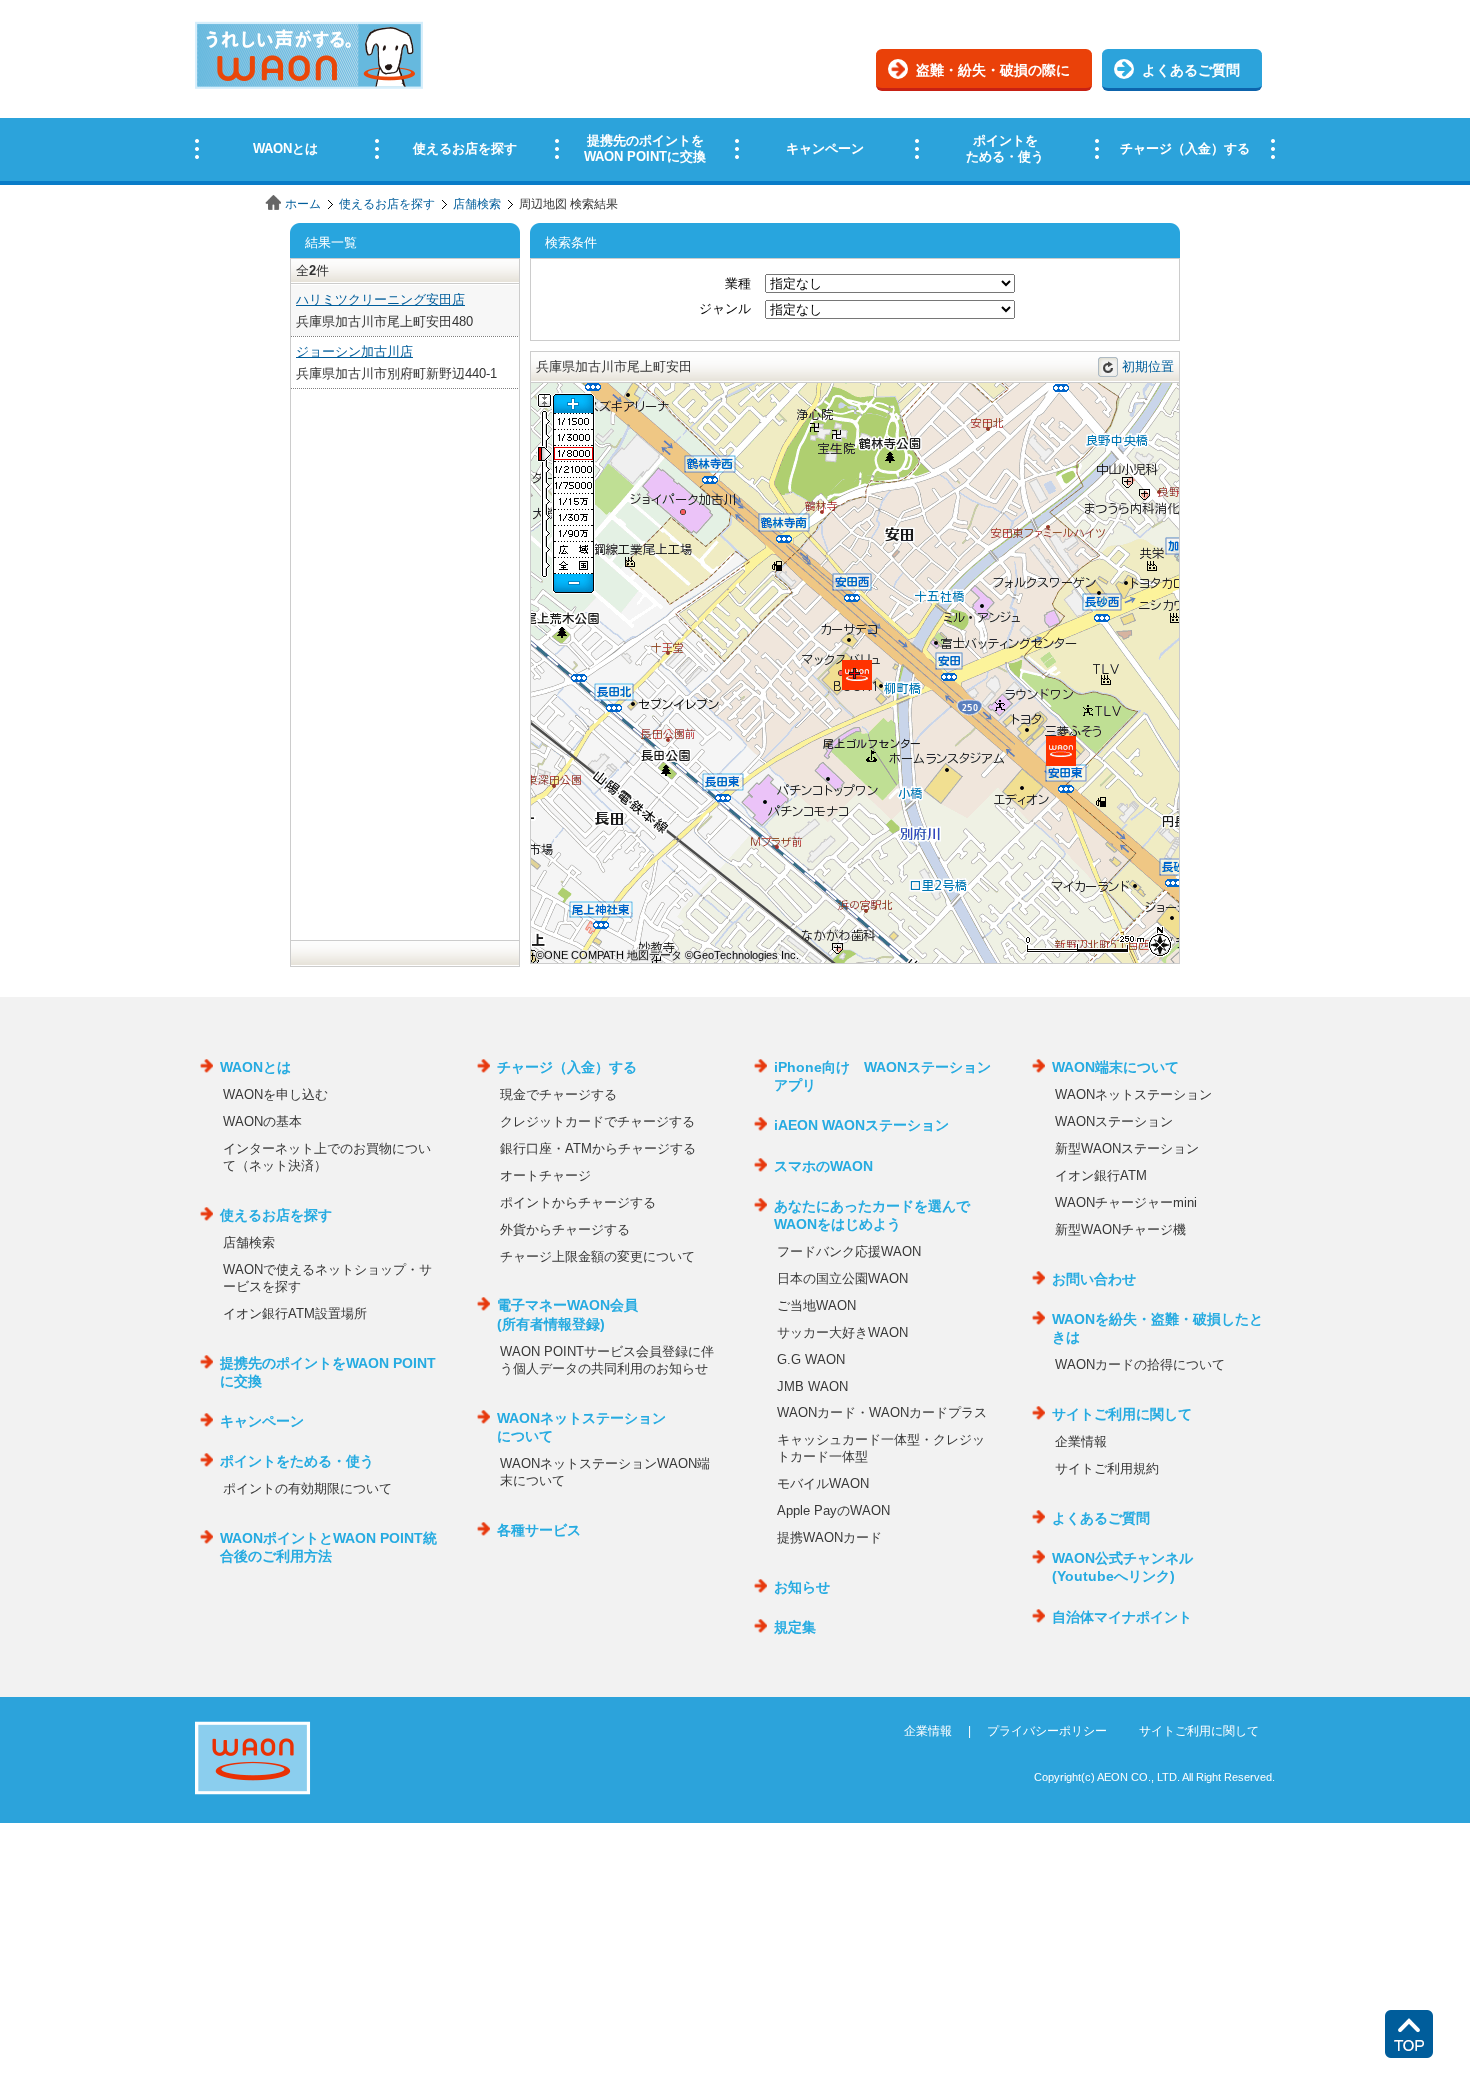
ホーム (303, 204)
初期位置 (1148, 366)
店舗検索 (477, 204)
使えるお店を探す (387, 204)
